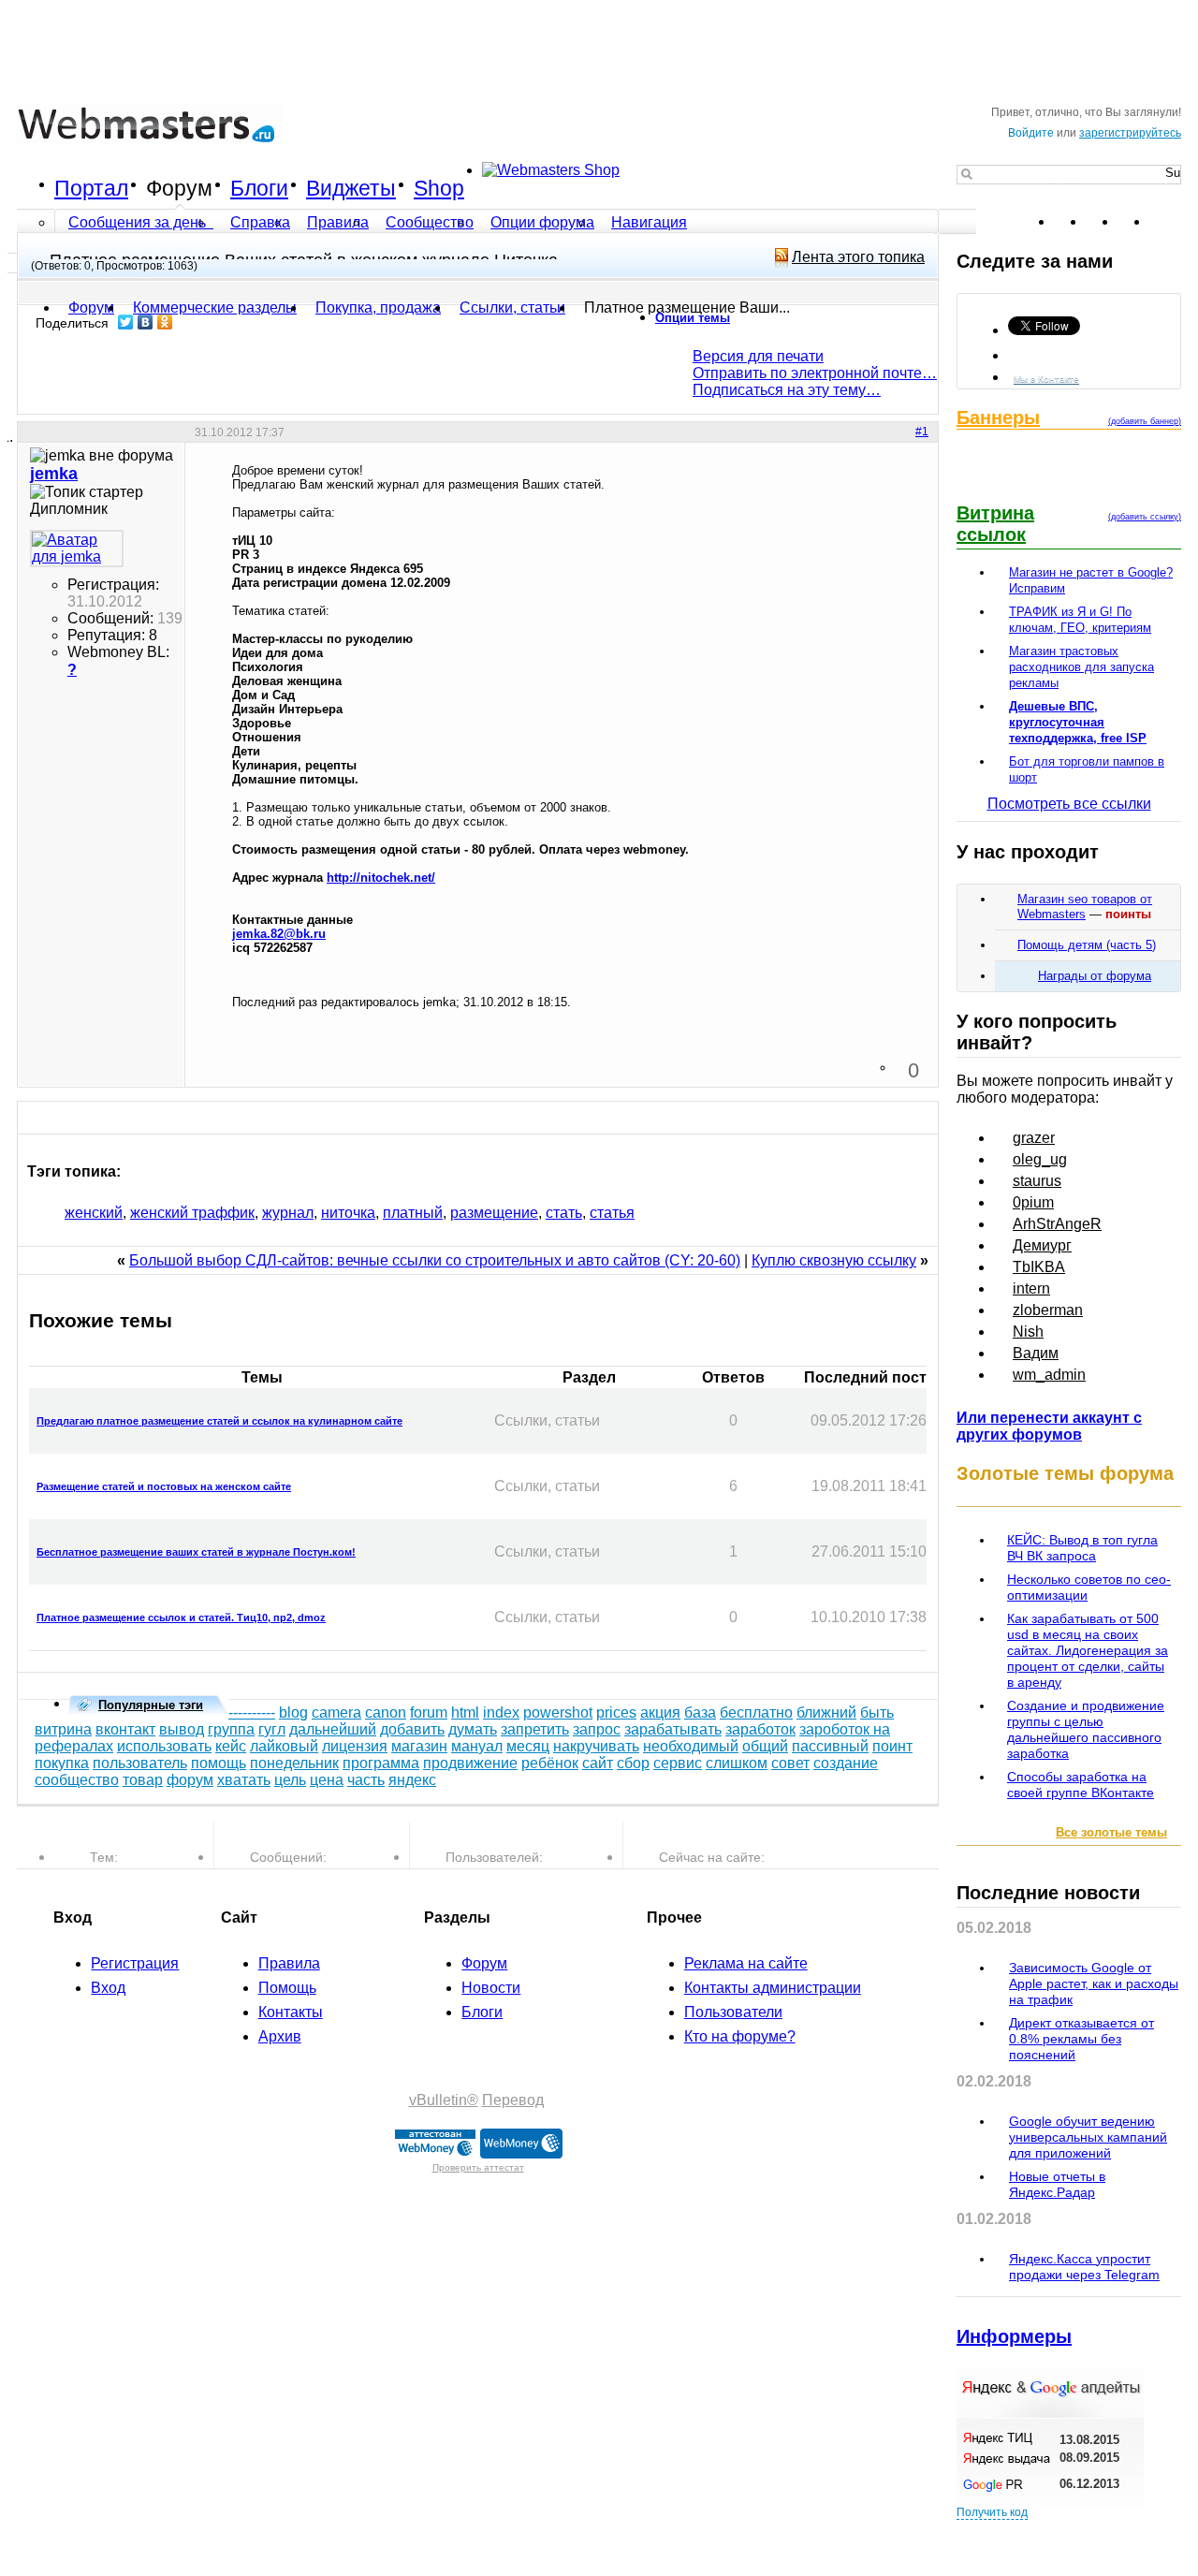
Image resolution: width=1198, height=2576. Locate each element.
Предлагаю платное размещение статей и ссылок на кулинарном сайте (219, 1421)
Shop (439, 188)
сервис (678, 1763)
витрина (63, 1729)
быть (877, 1712)
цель (290, 1780)
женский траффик (192, 1213)
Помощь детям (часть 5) (1087, 945)
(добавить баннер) (1145, 421)
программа (381, 1763)
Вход (108, 1988)
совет (790, 1763)
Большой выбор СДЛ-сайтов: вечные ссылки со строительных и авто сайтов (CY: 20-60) (435, 1260)
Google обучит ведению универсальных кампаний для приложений (1088, 2137)
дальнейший (333, 1729)
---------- (252, 1712)
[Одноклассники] (165, 322)
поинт (892, 1746)
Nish (1028, 1332)
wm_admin (1049, 1375)
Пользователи (733, 2012)
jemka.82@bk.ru (279, 934)
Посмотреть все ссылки (1069, 804)
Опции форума (542, 222)
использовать (164, 1746)
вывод (182, 1729)
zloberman (1048, 1310)
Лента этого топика (858, 257)
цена (327, 1780)
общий (765, 1746)
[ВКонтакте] (146, 322)
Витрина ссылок (995, 524)
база (700, 1712)
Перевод (513, 2100)
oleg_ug (1040, 1159)
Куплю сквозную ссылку (834, 1260)
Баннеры (998, 417)
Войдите (1031, 133)
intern (1031, 1288)
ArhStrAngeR (1057, 1224)
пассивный (830, 1746)
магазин (419, 1746)
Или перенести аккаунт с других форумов (1049, 1426)
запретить (535, 1729)
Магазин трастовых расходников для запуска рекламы (1081, 667)
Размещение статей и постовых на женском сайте (164, 1486)
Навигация (649, 222)
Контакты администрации (773, 1988)
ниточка (348, 1213)
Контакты (291, 2012)
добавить (412, 1729)
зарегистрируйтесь (1130, 133)
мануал (477, 1746)
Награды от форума (1095, 976)
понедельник (294, 1763)
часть (366, 1780)
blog (293, 1712)
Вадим (1036, 1353)
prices (616, 1712)
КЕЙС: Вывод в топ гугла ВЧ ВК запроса (1082, 1548)
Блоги (259, 188)
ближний (826, 1712)
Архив (280, 2036)
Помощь (287, 1988)
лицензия (355, 1746)
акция (660, 1712)
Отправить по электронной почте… (815, 373)
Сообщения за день (139, 222)
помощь (219, 1763)
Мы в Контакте (1046, 379)
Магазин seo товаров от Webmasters (1085, 907)
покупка (62, 1763)
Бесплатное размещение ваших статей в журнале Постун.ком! (196, 1552)
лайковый (284, 1746)
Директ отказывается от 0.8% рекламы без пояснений (1081, 2039)
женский (94, 1213)
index (501, 1712)
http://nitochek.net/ (381, 878)
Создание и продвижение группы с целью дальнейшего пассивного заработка (1086, 1729)
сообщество (77, 1780)
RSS (1166, 222)
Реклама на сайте (746, 1963)
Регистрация (135, 1963)
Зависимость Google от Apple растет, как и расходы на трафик (1094, 1983)
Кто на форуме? (740, 2036)
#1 (922, 432)
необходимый (691, 1746)
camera (336, 1712)
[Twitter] (126, 322)
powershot (558, 1712)
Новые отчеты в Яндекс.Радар (1057, 2184)
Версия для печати (758, 356)
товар (143, 1780)
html (465, 1712)
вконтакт (125, 1729)
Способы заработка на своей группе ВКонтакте (1081, 1785)
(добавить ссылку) (1145, 517)
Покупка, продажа (378, 307)
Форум (179, 188)
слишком (737, 1763)
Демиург (1042, 1245)
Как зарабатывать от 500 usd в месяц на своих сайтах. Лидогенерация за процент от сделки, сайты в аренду (1088, 1650)
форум (190, 1780)
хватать (244, 1780)
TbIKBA (1039, 1267)
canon (386, 1712)
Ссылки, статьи (512, 307)
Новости (491, 1988)
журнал (288, 1213)
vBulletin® (444, 2100)
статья (612, 1213)
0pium (1033, 1202)
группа (231, 1729)
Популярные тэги (151, 1705)
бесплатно (756, 1712)
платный (413, 1213)
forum (429, 1712)
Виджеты (351, 188)
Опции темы (693, 318)
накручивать (596, 1746)
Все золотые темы (1111, 1832)
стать (564, 1213)
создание (846, 1763)
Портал (91, 188)
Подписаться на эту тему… (787, 390)
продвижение (470, 1763)
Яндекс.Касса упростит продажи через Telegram (1084, 2267)
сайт (598, 1763)
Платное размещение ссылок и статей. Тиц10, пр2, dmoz (181, 1617)
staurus (1037, 1181)
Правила (338, 222)
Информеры (1014, 2336)
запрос (597, 1729)
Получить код (992, 2512)
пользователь (140, 1763)
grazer (1034, 1138)
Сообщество (430, 222)
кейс (231, 1746)
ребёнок (550, 1763)
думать (473, 1729)
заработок (760, 1729)
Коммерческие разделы (215, 307)
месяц (528, 1746)
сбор (633, 1763)
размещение (494, 1213)
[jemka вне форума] (77, 549)
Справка (260, 222)
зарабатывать (673, 1729)
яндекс (412, 1780)
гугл (272, 1729)
